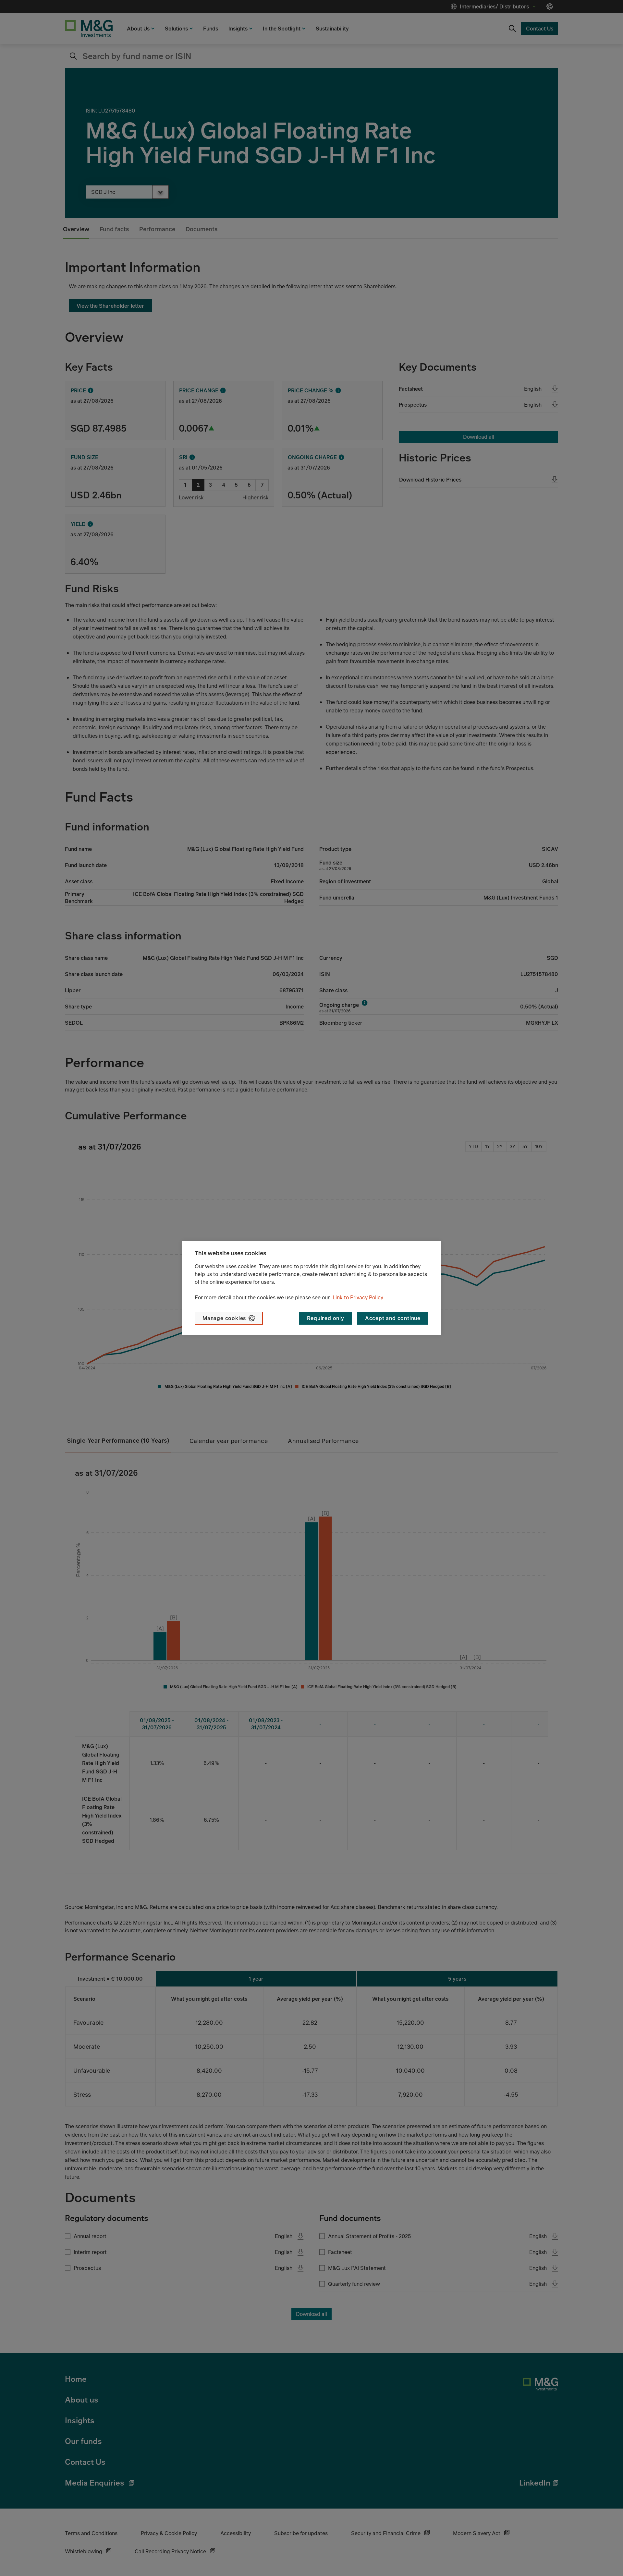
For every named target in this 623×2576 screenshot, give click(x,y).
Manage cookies (224, 1318)
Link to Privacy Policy (358, 1297)
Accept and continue (393, 1318)
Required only (325, 1318)
